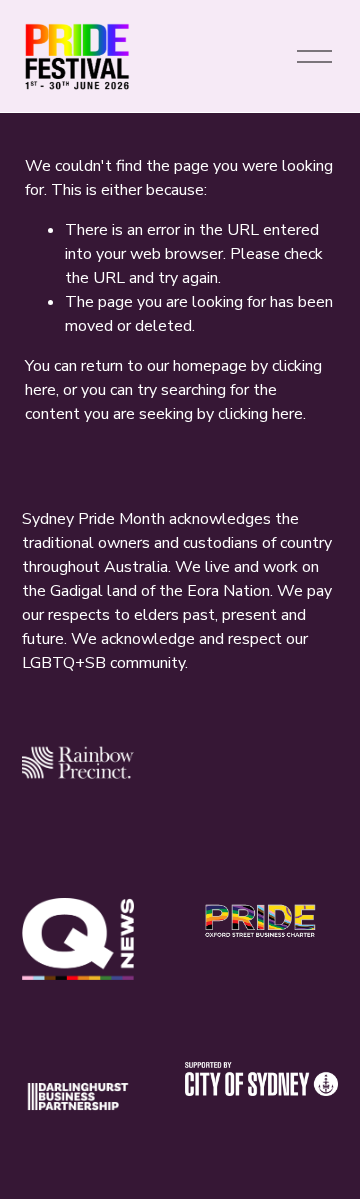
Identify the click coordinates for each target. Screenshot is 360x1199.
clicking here (260, 414)
